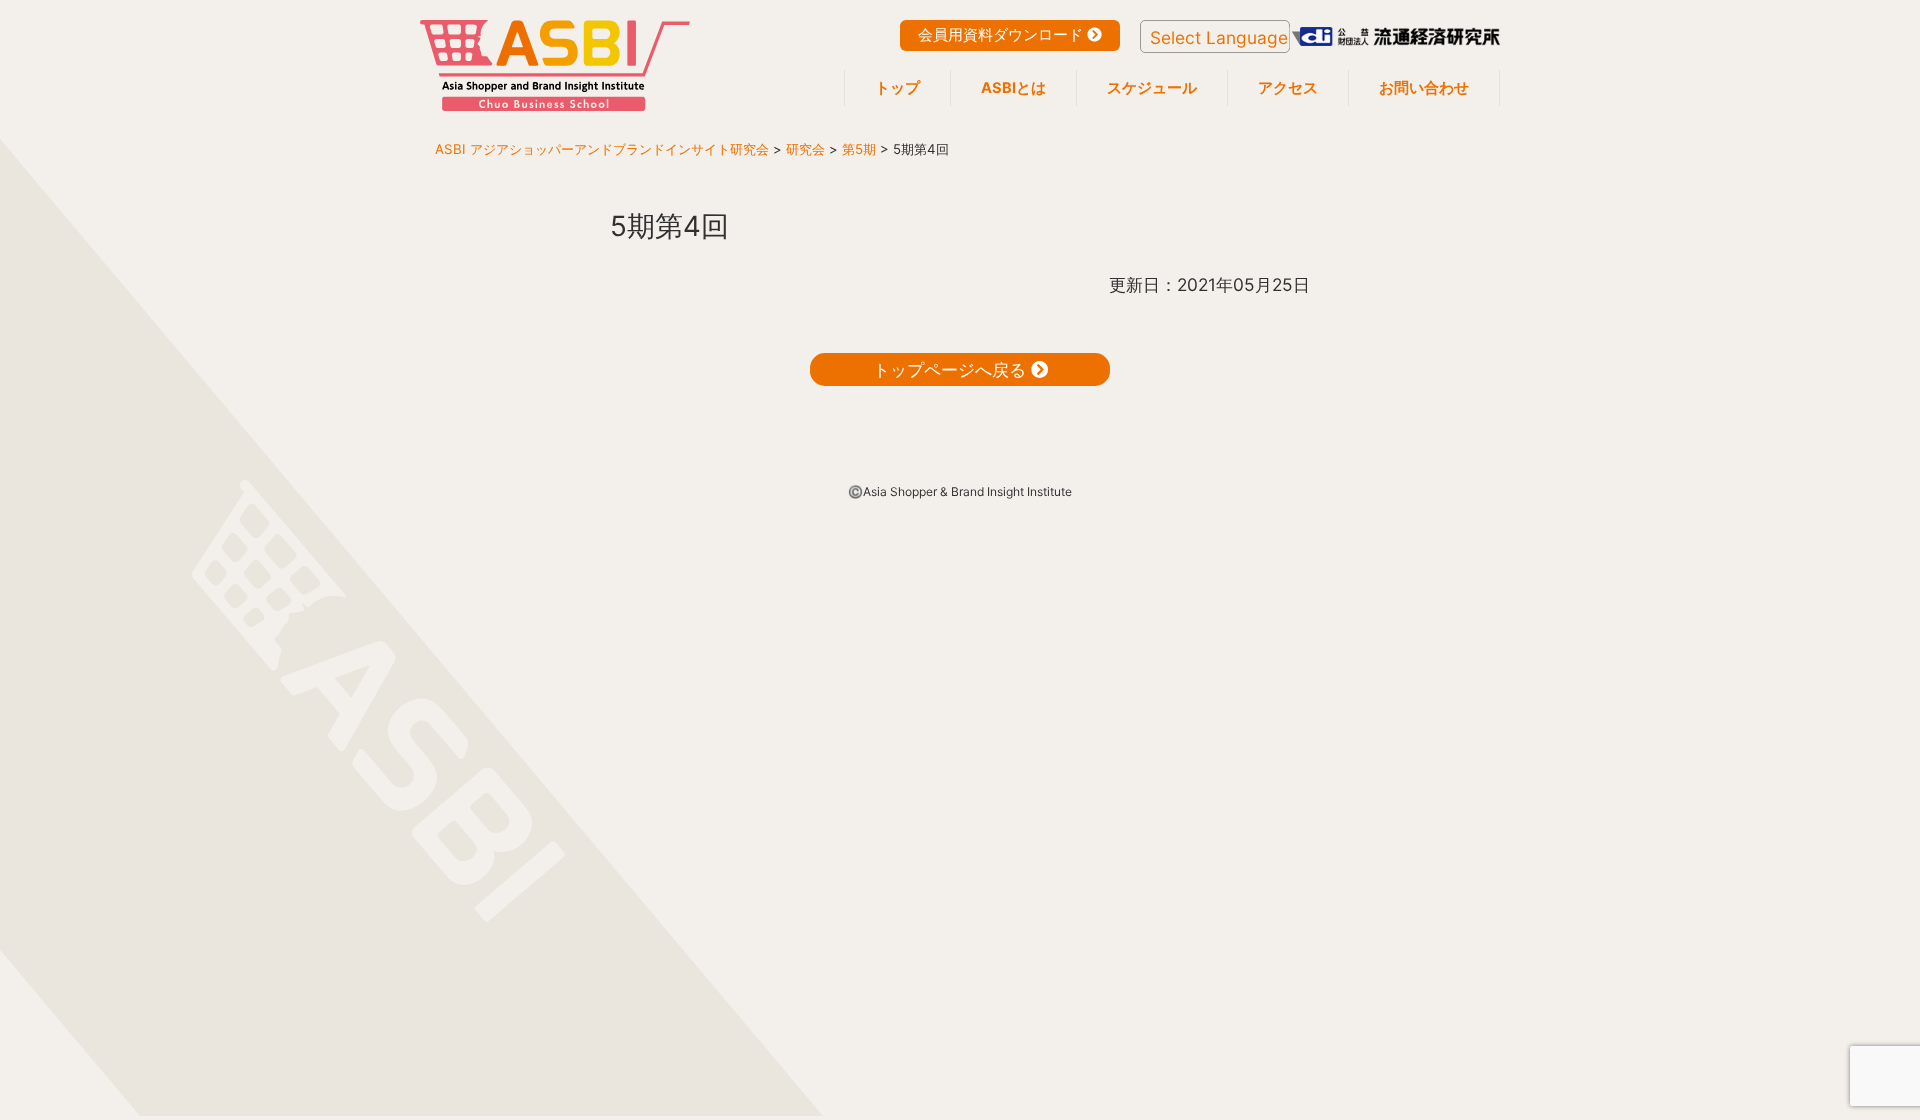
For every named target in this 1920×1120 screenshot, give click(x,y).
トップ (897, 88)
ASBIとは (1013, 88)
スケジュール (1152, 88)
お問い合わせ (1424, 88)
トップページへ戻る (952, 369)
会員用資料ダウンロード (1002, 35)
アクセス (1288, 88)
